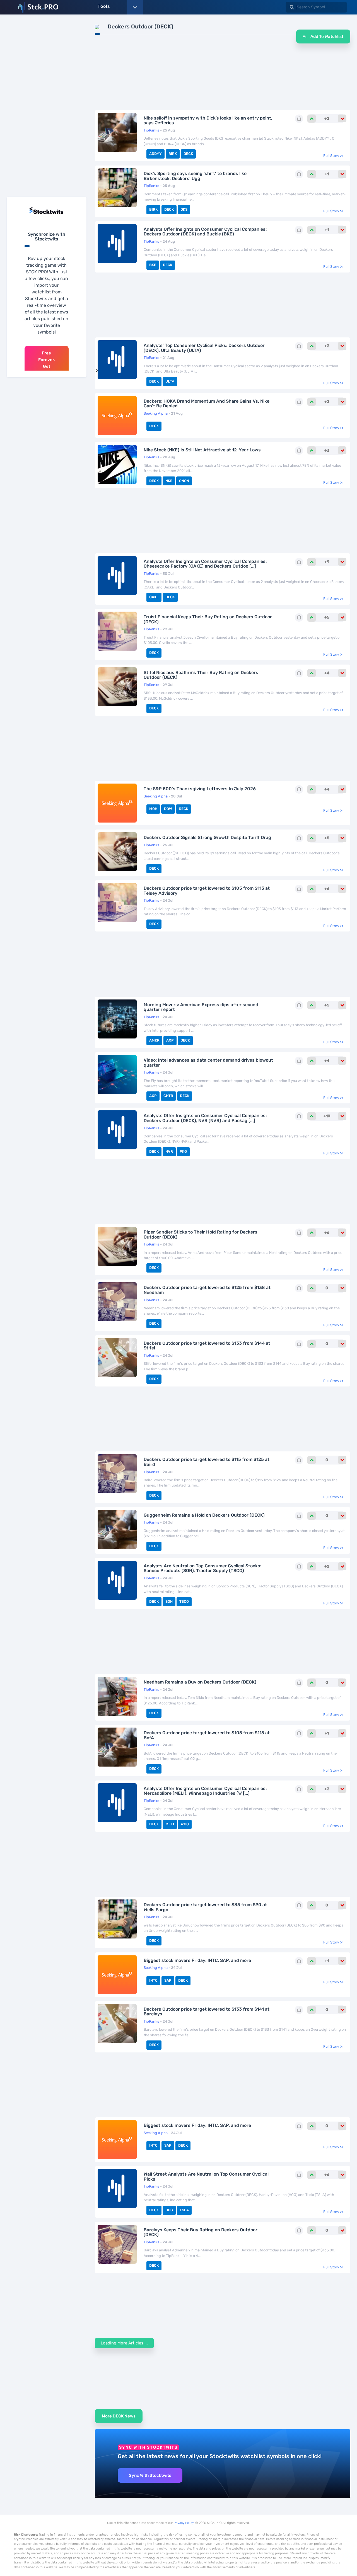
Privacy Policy (184, 2523)
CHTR (168, 1096)
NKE (169, 481)
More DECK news (119, 2416)
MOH (153, 809)
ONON (184, 481)
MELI (170, 1824)
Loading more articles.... (124, 2343)
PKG (183, 1151)
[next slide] (97, 371)
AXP (170, 1040)
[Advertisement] (47, 107)
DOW (168, 809)
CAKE (154, 597)
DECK (188, 154)
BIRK (173, 154)
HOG (169, 2210)
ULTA (170, 381)
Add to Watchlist (326, 37)
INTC (153, 1980)
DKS (184, 209)
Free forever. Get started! (47, 363)
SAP (168, 1980)
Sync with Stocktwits (150, 2475)
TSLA (184, 2210)
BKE (153, 265)
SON (169, 1601)
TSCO (184, 1601)
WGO (185, 1824)
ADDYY (155, 154)
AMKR (154, 1040)
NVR (169, 1151)
